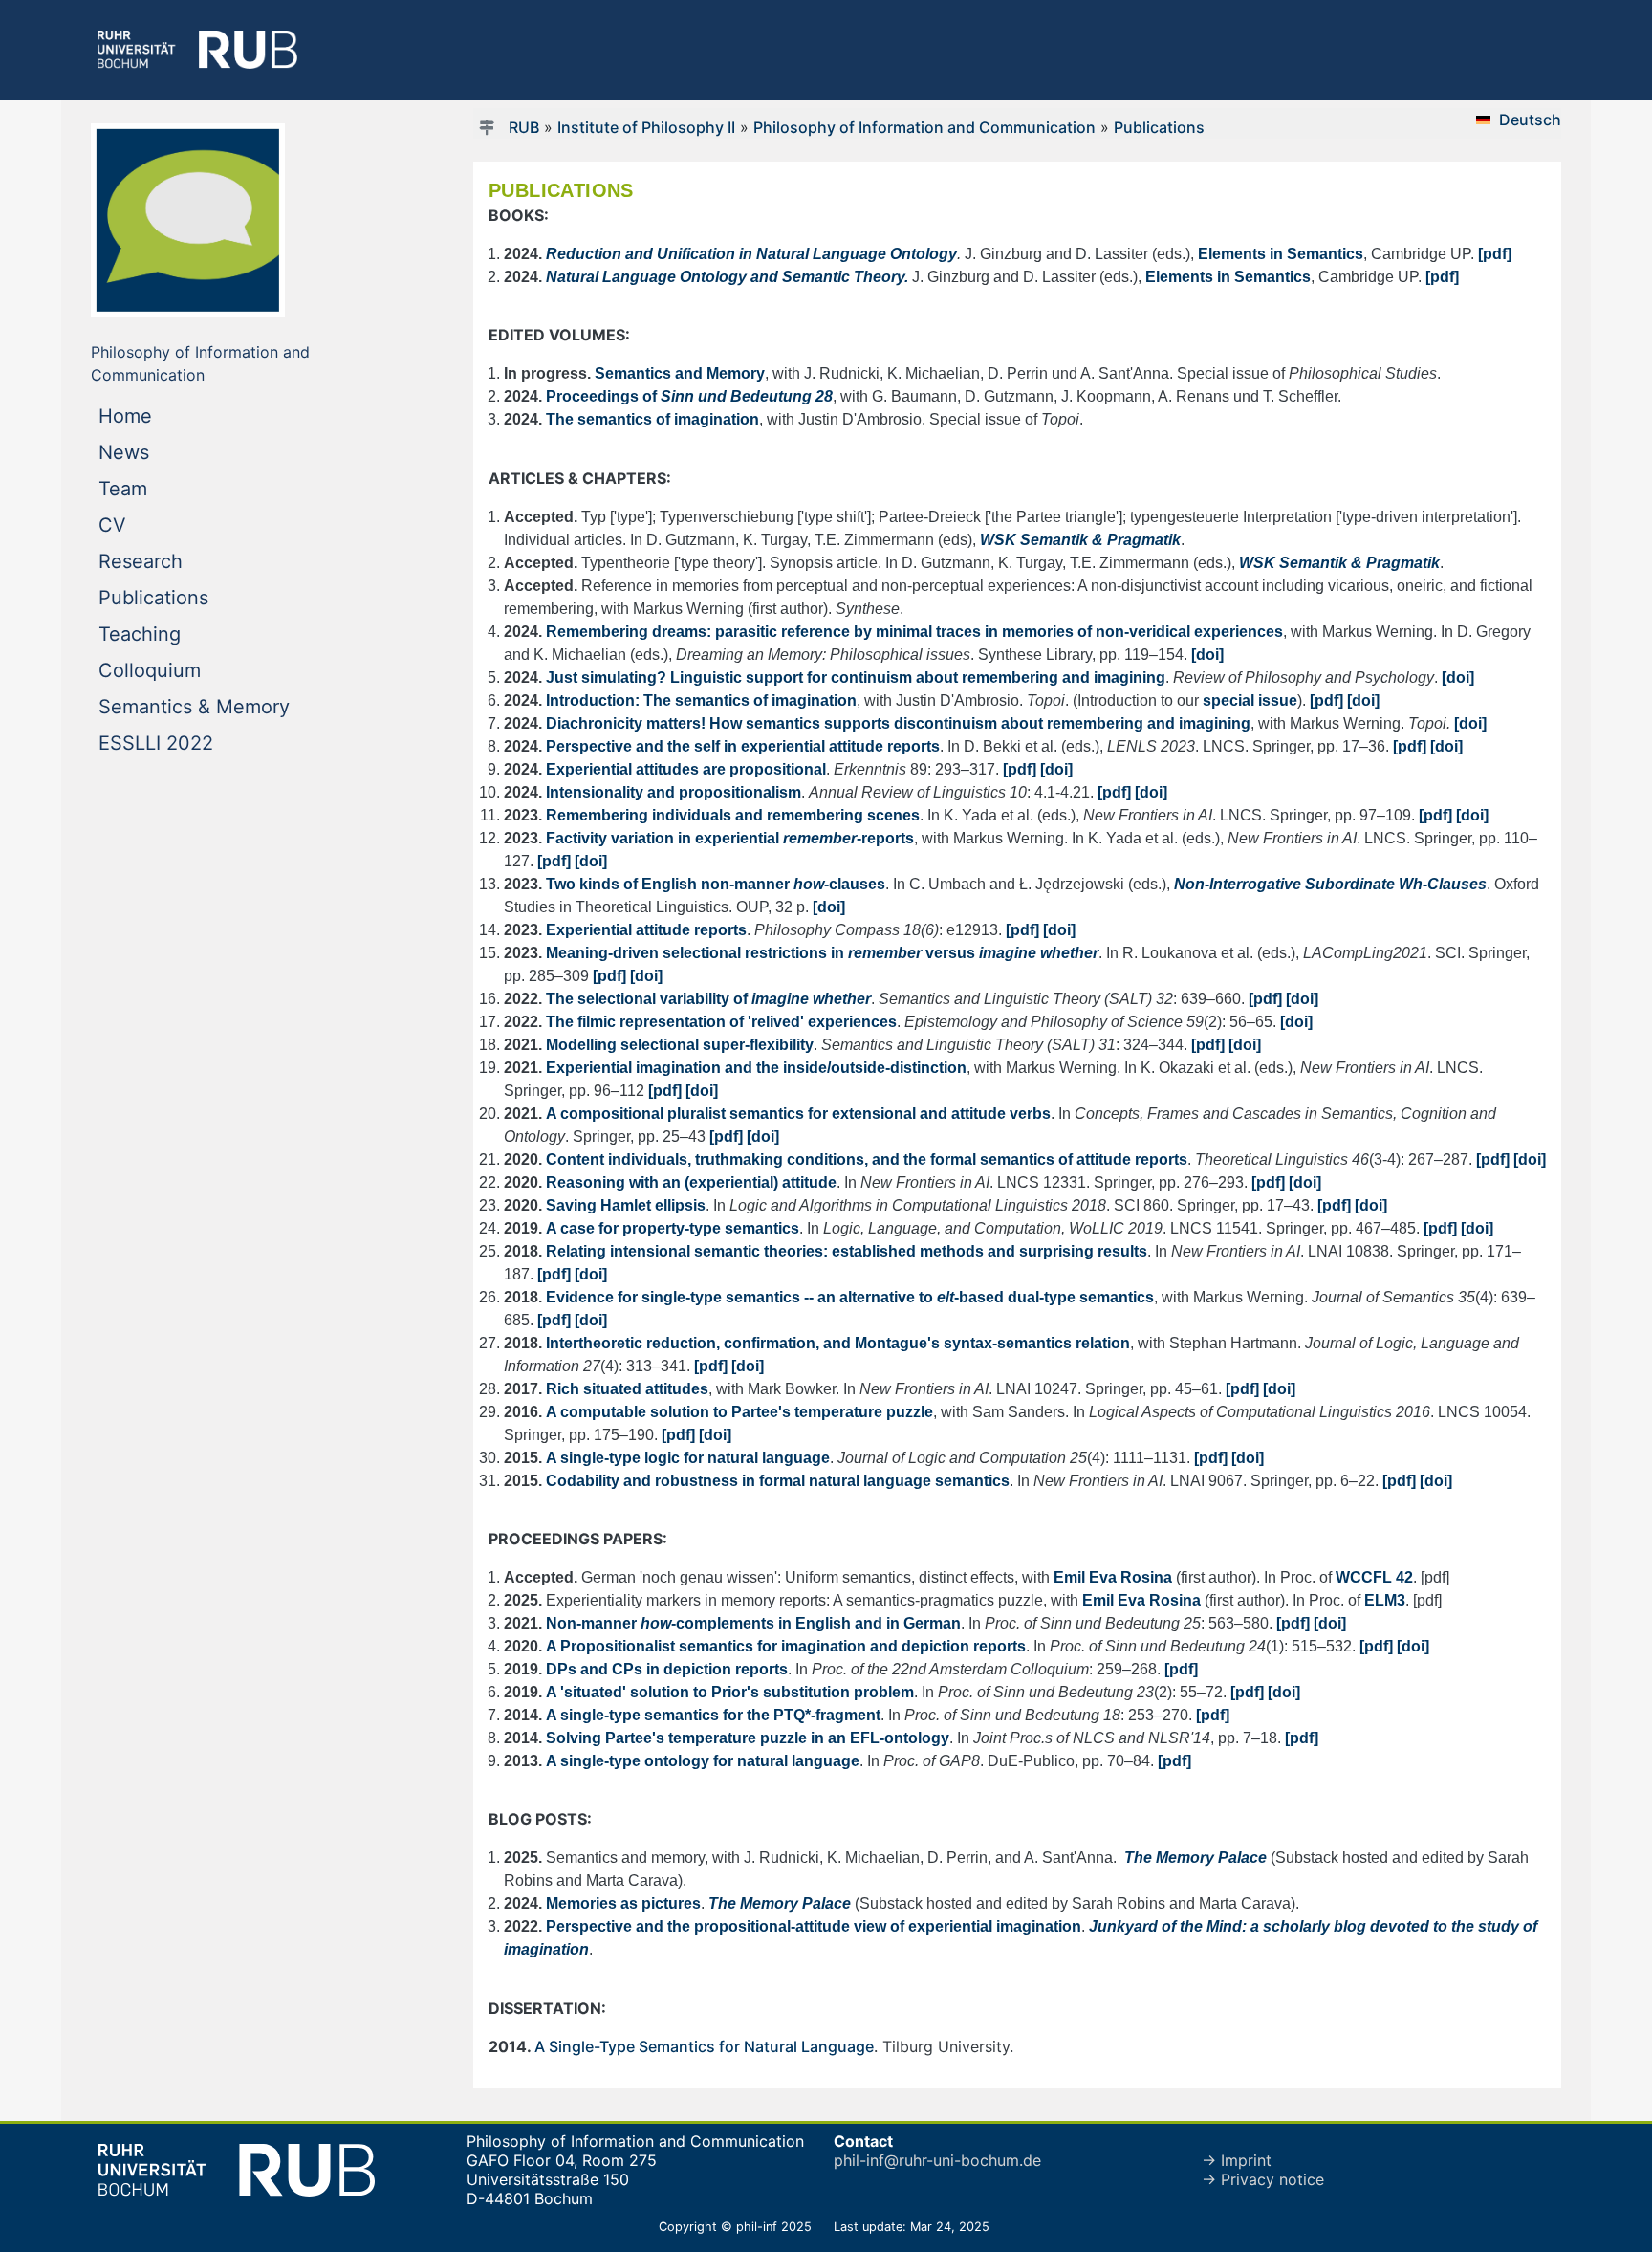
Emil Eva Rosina (1113, 1577)
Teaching (178, 634)
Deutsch (1530, 120)
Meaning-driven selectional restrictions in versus (822, 953)
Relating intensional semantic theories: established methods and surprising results (847, 1251)
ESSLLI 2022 (195, 743)
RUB (524, 127)
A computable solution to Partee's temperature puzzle (739, 1412)
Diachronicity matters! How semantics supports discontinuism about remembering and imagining (898, 723)
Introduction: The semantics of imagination (701, 700)
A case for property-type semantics (673, 1228)
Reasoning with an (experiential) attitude (691, 1182)
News (163, 452)
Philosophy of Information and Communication (924, 127)
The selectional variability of (708, 999)
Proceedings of (689, 396)
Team (162, 488)
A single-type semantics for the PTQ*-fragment (713, 1715)
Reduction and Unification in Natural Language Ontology (751, 254)
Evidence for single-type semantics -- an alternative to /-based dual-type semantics (850, 1297)
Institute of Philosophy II (646, 127)
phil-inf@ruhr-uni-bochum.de (937, 2160)
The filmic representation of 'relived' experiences (721, 1022)
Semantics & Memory (233, 706)
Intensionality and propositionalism (674, 792)
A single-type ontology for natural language (703, 1761)
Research (179, 561)
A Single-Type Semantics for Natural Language (704, 2046)
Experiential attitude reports (646, 930)
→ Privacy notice (1263, 2179)
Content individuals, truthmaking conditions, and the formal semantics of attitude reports (867, 1159)
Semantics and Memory (680, 373)
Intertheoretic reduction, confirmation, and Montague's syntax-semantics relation (838, 1343)
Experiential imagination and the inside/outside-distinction (756, 1068)
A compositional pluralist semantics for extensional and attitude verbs (798, 1114)
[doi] (1207, 655)
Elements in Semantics (1281, 254)
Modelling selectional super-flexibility (680, 1045)
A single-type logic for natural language (688, 1458)
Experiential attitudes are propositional (686, 769)
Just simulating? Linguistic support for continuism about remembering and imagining (856, 678)
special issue (1250, 700)
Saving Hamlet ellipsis (626, 1205)
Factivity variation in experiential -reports (730, 838)
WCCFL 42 (1374, 1577)
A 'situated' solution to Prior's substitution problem (730, 1692)
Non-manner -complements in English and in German (753, 1623)
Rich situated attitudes (627, 1389)
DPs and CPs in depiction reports (667, 1669)
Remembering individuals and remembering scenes (733, 815)
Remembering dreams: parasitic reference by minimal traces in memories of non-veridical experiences (914, 632)
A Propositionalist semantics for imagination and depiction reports (786, 1646)
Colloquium (188, 670)
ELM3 (1385, 1600)
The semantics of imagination (652, 419)
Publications (192, 597)
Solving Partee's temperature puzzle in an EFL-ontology (748, 1738)
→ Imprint (1237, 2160)
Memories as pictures (623, 1903)
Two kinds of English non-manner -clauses (716, 884)
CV (151, 525)
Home (164, 415)
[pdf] (1495, 254)
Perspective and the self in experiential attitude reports (743, 746)
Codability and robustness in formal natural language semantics (778, 1481)
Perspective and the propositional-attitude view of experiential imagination (814, 1926)
